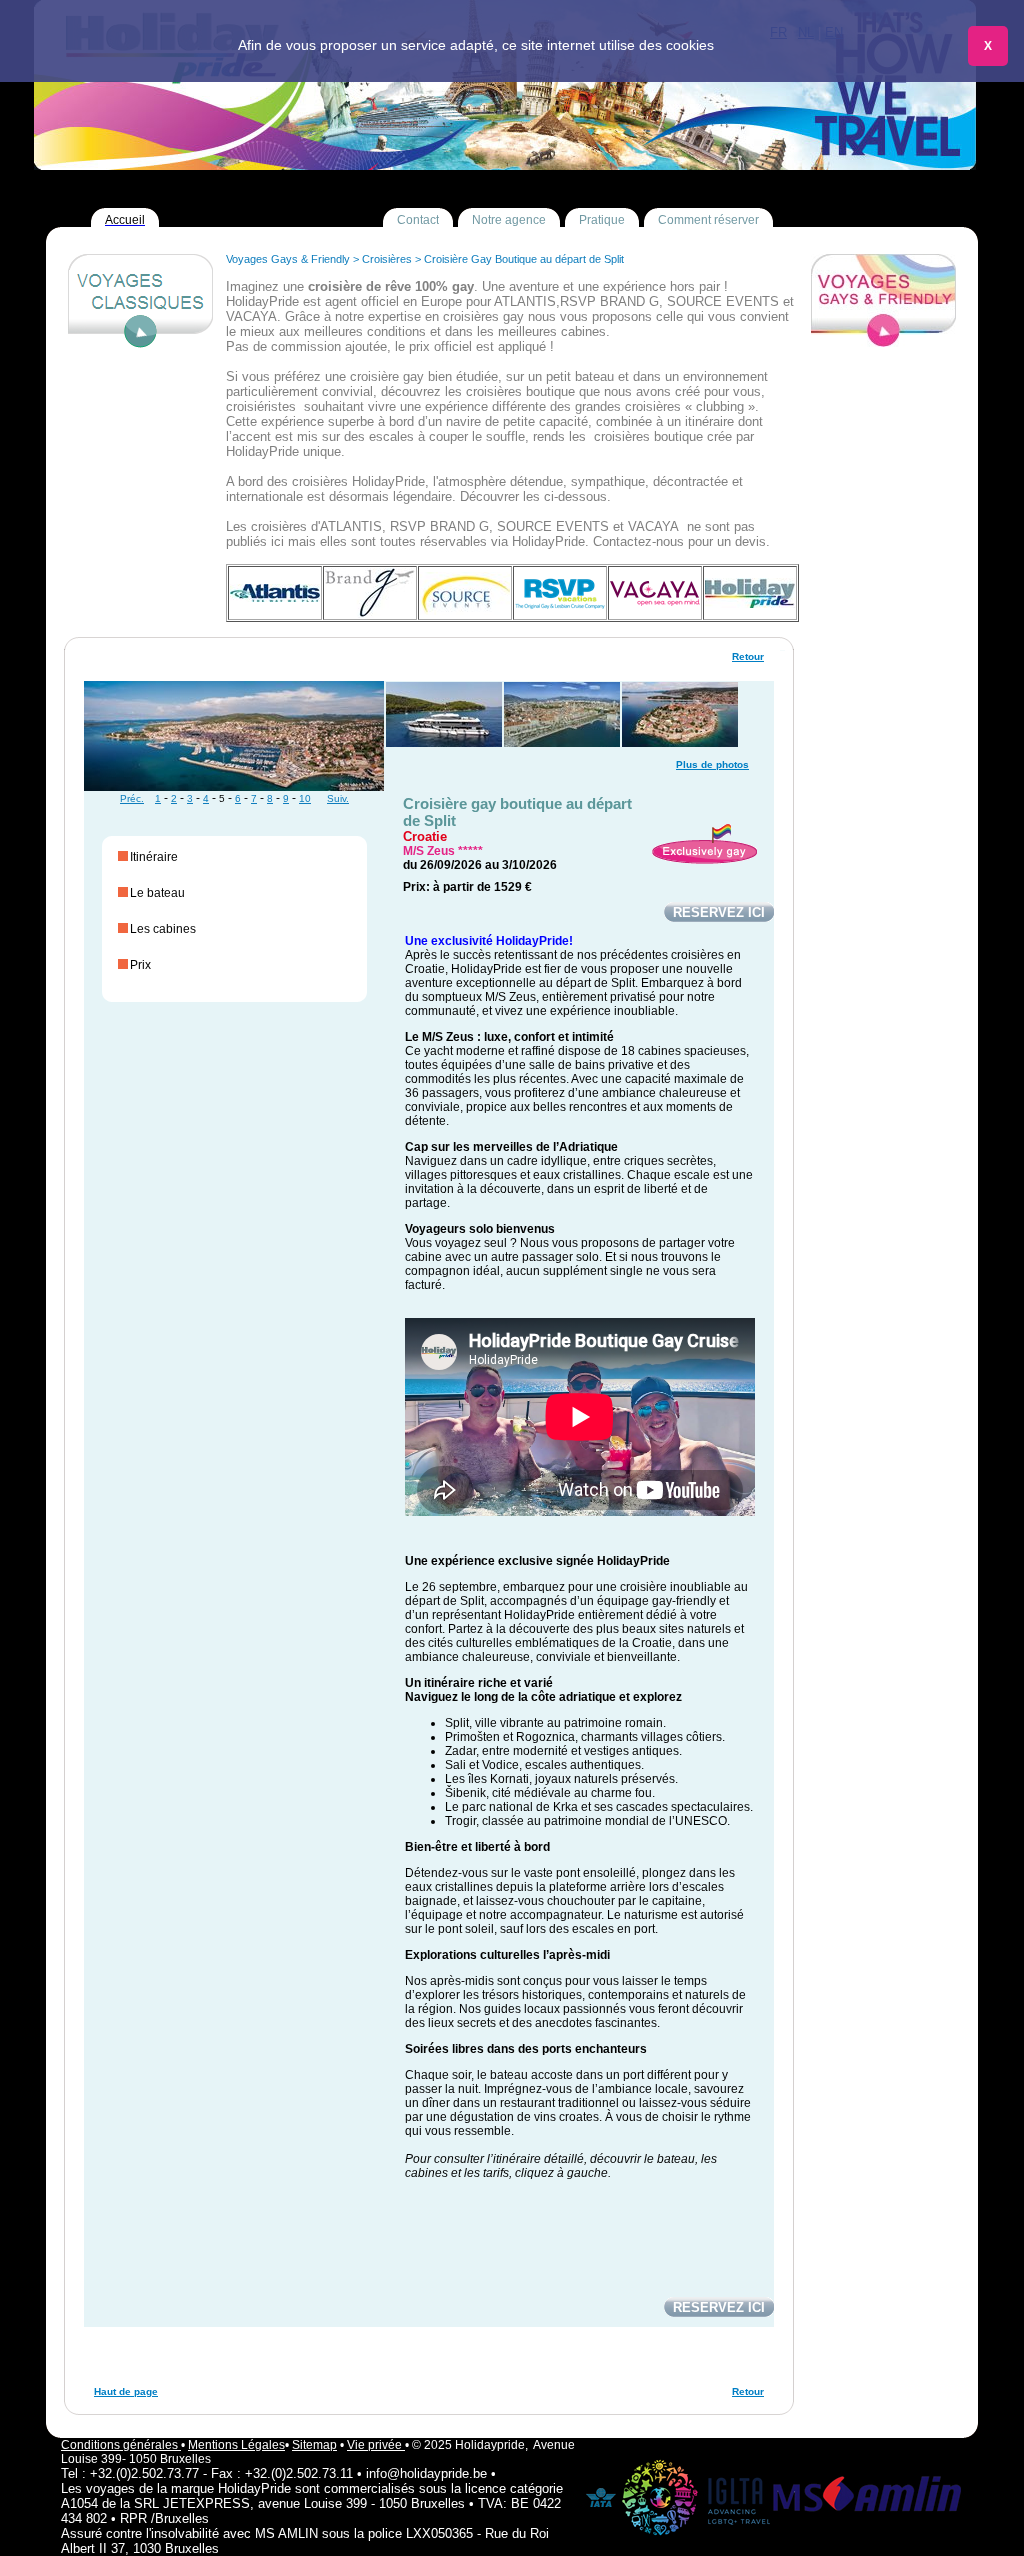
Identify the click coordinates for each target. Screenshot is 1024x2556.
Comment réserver (708, 220)
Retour (748, 656)
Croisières (387, 259)
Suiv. (338, 798)
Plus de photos (712, 764)
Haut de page (126, 2391)
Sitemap (314, 2445)
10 (305, 798)
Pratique (602, 220)
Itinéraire (154, 857)
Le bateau (157, 893)
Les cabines (163, 929)
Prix (140, 965)
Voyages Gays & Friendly (288, 259)
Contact (418, 220)
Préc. (132, 798)
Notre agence (509, 220)
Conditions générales (121, 2445)
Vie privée (376, 2445)
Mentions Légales (236, 2445)
